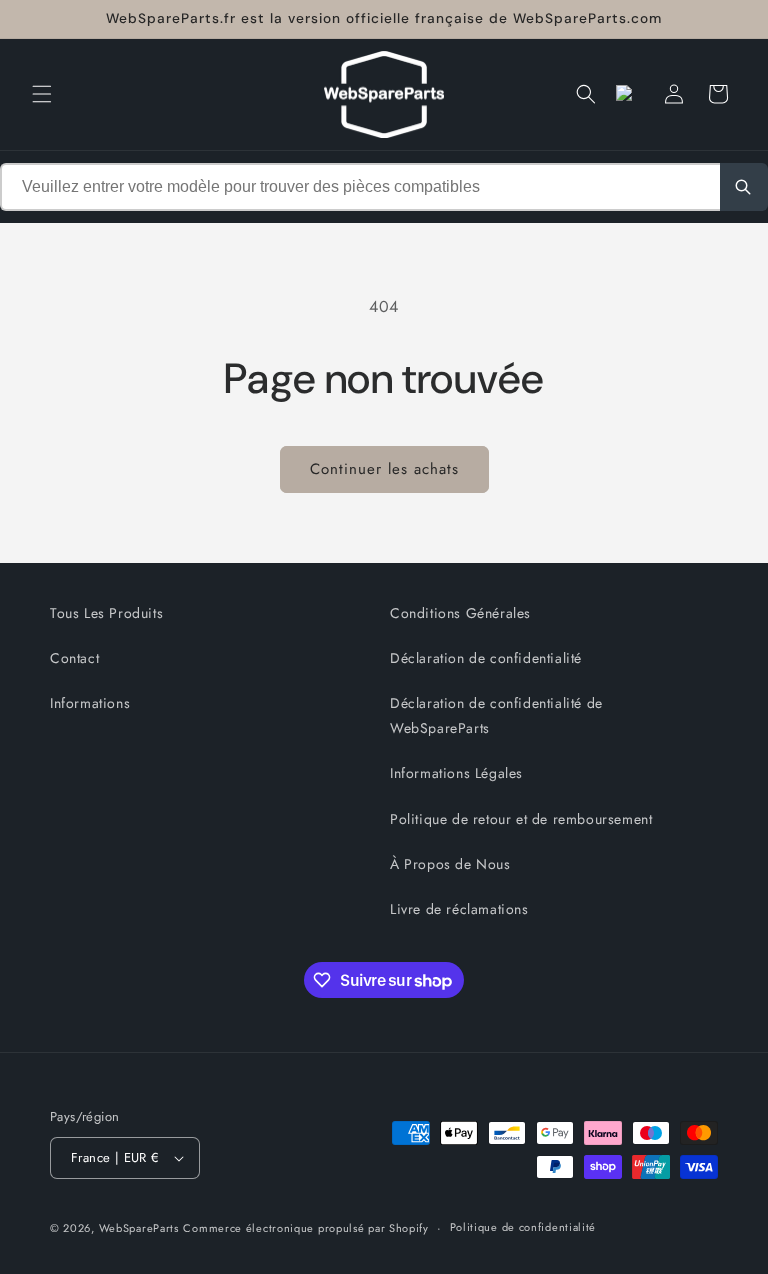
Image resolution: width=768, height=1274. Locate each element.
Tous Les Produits (106, 613)
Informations (90, 703)
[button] (42, 94)
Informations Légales (456, 773)
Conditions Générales (460, 613)
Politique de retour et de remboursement (521, 819)
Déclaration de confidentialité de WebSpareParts (496, 715)
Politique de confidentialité (523, 1227)
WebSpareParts (139, 1228)
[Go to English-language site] (630, 94)
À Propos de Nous (450, 864)
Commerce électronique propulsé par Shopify (305, 1228)
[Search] (744, 187)
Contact (74, 658)
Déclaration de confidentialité (486, 658)
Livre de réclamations (459, 909)
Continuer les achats (384, 469)
